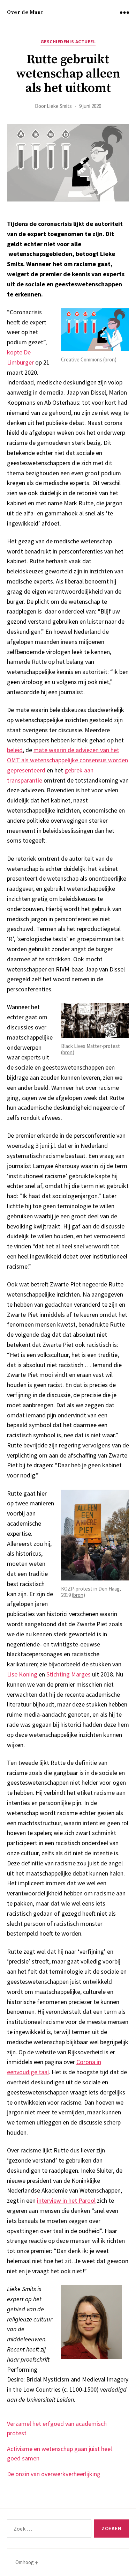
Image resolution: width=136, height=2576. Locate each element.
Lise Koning (22, 1674)
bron (110, 359)
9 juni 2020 (90, 106)
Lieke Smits (59, 106)
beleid (15, 750)
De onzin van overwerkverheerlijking (54, 2474)
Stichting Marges (69, 1674)
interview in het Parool (66, 2200)
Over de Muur (25, 12)
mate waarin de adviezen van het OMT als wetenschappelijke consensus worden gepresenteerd (67, 760)
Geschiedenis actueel (68, 42)
